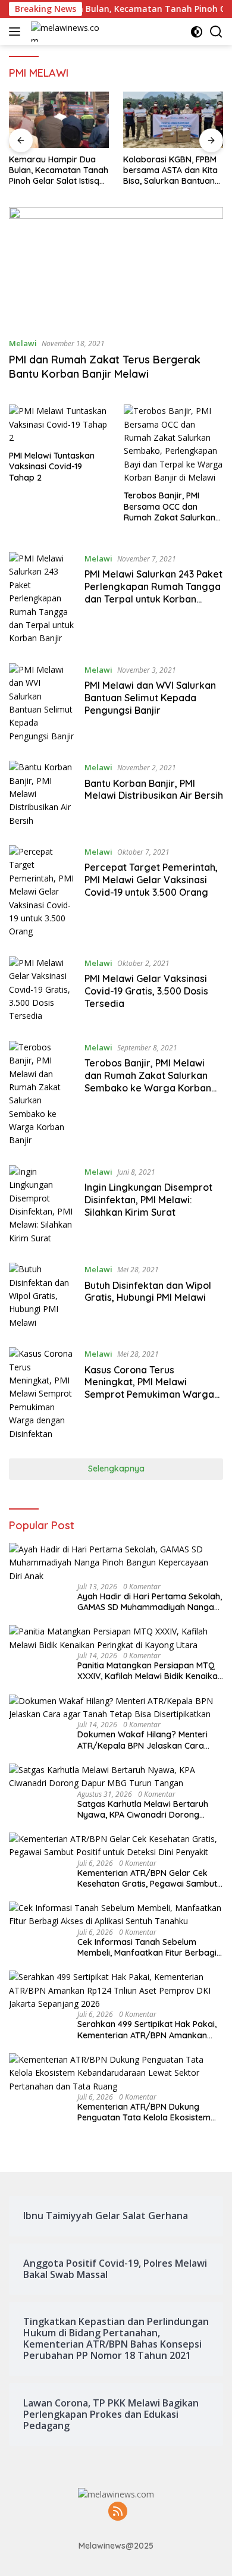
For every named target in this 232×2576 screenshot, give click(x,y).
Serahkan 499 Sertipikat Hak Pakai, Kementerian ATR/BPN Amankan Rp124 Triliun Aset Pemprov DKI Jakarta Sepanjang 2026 (147, 2029)
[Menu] (17, 32)
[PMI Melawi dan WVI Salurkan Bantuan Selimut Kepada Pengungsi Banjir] (42, 703)
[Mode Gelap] (197, 32)
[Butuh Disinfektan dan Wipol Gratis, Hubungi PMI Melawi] (42, 1296)
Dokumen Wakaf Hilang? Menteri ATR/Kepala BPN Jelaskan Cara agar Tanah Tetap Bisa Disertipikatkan (142, 1740)
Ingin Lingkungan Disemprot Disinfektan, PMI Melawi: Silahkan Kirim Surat (148, 1200)
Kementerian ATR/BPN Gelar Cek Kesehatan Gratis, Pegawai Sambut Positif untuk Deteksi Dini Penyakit (147, 1878)
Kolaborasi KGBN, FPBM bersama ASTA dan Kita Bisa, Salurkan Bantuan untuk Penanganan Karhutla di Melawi (170, 170)
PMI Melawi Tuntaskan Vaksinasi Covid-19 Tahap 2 (52, 466)
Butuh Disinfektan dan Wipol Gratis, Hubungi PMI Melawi (148, 1292)
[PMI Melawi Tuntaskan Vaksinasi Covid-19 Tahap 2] (59, 424)
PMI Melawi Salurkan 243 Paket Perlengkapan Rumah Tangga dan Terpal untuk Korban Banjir (153, 592)
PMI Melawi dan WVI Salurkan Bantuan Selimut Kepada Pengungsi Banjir (150, 698)
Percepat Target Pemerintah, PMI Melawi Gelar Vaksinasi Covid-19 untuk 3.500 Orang (151, 880)
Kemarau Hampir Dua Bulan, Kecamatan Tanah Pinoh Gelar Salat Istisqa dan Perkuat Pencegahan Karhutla (59, 170)
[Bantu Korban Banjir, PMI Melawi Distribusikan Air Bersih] (42, 794)
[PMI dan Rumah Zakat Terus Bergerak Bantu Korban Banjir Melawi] (116, 267)
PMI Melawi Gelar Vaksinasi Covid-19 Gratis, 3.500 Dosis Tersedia (146, 991)
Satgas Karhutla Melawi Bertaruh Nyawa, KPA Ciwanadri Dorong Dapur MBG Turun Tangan (143, 1809)
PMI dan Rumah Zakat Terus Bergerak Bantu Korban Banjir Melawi (105, 366)
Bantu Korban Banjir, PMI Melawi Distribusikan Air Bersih (154, 790)
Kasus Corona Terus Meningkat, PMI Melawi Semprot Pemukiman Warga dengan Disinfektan (149, 1388)
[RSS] (118, 2512)
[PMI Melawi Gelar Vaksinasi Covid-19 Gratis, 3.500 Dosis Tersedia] (42, 990)
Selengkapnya (116, 1469)
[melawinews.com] (67, 32)
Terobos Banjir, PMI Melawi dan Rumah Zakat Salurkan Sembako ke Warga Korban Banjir (148, 1081)
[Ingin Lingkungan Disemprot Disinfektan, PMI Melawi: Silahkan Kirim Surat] (42, 1205)
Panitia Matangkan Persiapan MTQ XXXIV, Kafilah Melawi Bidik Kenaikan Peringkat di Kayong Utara (150, 1671)
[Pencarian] (216, 32)
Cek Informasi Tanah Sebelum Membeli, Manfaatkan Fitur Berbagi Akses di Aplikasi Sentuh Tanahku (147, 1947)
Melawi (23, 343)
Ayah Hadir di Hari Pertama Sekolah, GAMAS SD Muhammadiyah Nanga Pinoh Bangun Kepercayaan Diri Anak (150, 1602)
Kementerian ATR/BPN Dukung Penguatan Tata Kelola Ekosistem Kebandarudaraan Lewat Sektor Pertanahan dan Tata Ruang (144, 2112)
